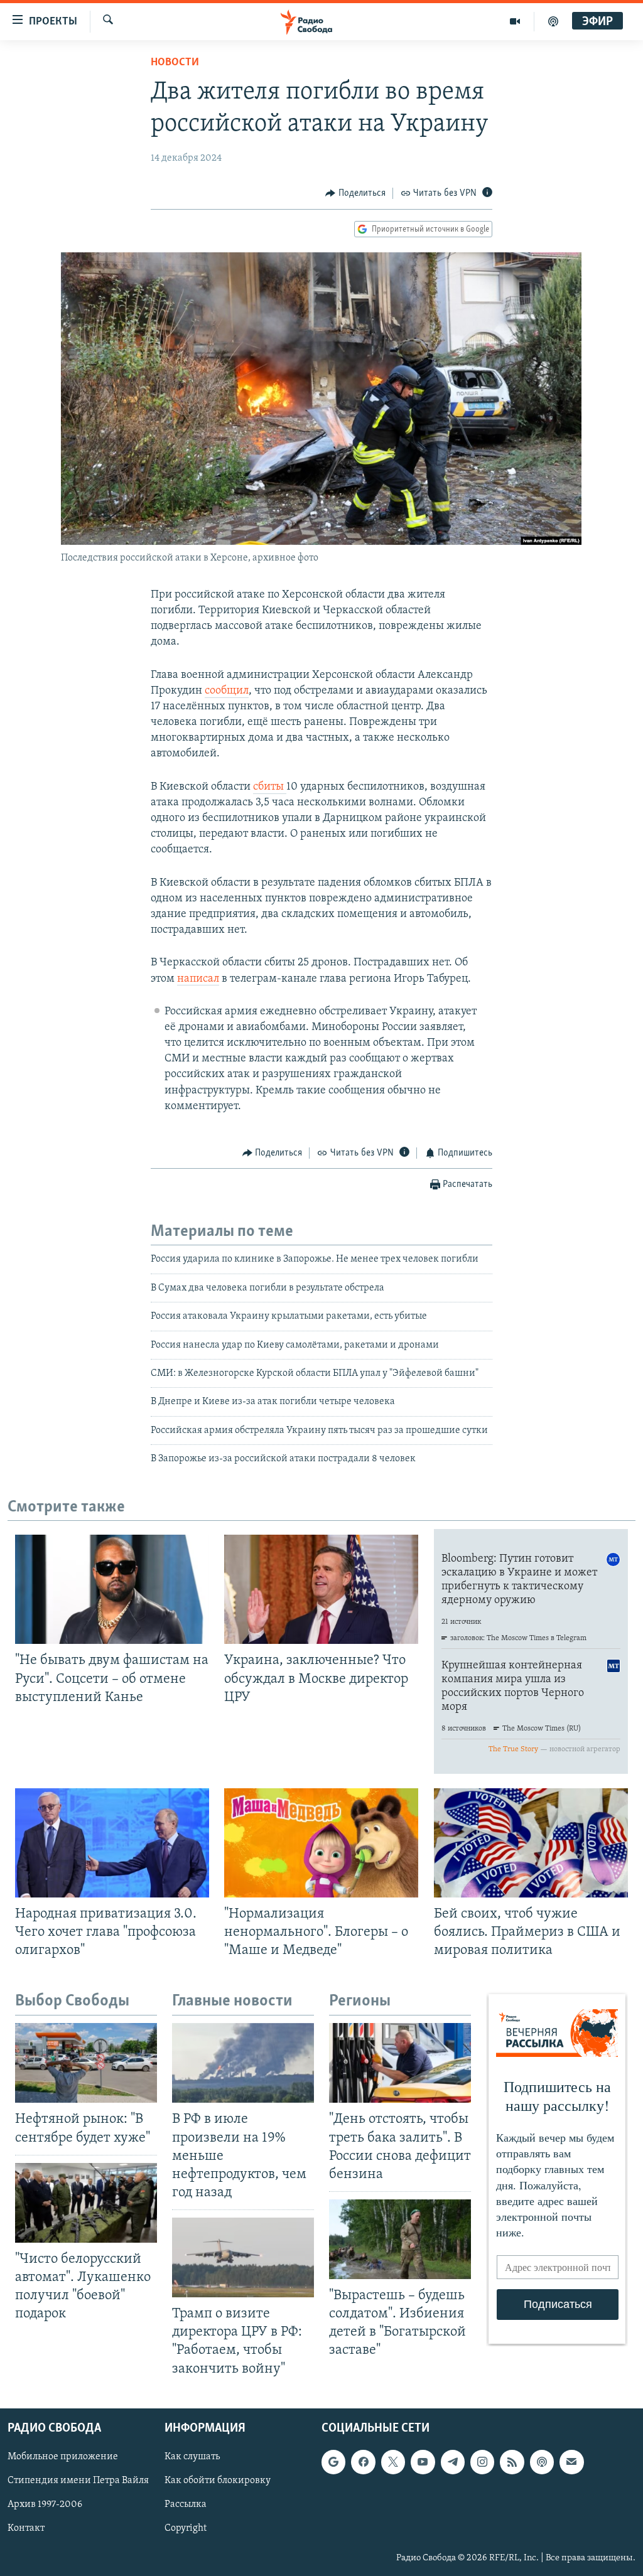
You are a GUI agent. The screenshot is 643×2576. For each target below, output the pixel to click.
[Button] (355, 193)
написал (198, 979)
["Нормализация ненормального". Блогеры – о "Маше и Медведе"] (321, 1843)
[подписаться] (571, 2462)
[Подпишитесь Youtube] (423, 2462)
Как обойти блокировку (218, 2481)
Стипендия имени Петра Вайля (78, 2481)
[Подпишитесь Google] (333, 2462)
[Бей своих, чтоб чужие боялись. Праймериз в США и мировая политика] (531, 1843)
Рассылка (186, 2504)
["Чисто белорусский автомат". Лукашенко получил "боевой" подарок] (86, 2203)
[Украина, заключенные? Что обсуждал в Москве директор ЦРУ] (321, 1589)
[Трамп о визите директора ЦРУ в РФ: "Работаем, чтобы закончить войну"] (243, 2257)
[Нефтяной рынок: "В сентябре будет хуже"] (86, 2063)
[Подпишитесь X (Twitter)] (393, 2462)
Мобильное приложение (63, 2457)
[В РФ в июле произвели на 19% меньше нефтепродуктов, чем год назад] (243, 2063)
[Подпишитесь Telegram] (453, 2462)
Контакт (26, 2528)
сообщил (227, 691)
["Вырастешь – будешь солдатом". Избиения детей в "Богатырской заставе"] (400, 2239)
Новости (175, 63)
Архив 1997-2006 (45, 2504)
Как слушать (192, 2457)
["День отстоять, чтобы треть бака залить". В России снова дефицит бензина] (400, 2063)
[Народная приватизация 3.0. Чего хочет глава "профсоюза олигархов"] (112, 1843)
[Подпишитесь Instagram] (482, 2462)
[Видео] (515, 21)
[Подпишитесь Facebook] (363, 2462)
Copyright (186, 2528)
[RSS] (512, 2462)
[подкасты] (553, 21)
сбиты (270, 787)
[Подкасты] (542, 2462)
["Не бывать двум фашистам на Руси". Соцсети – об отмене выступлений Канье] (112, 1589)
